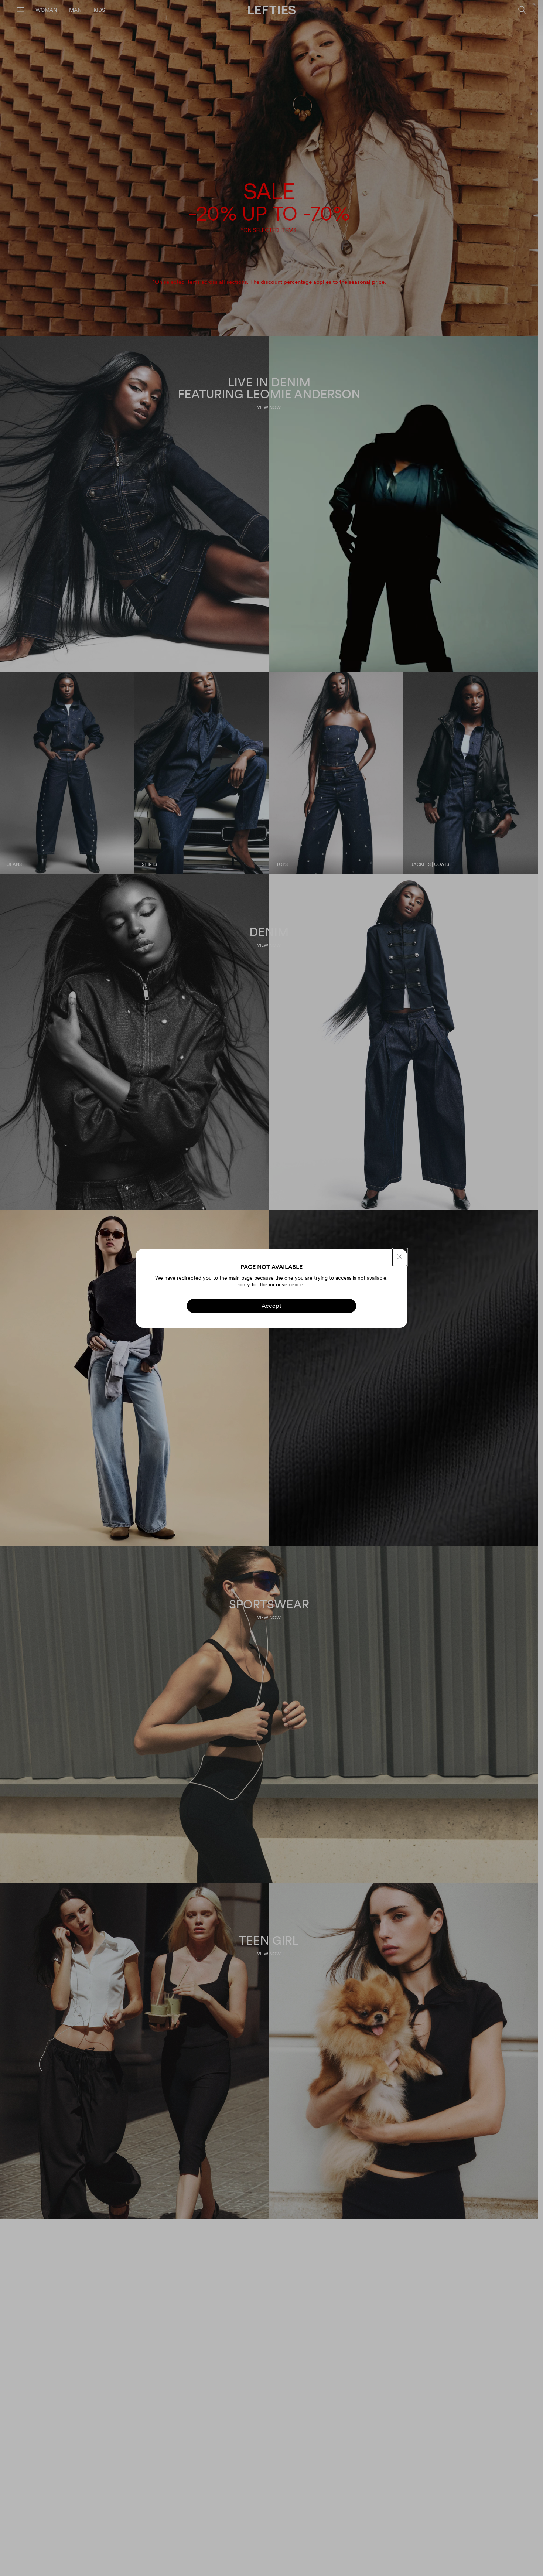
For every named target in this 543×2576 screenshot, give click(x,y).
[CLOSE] (400, 1257)
